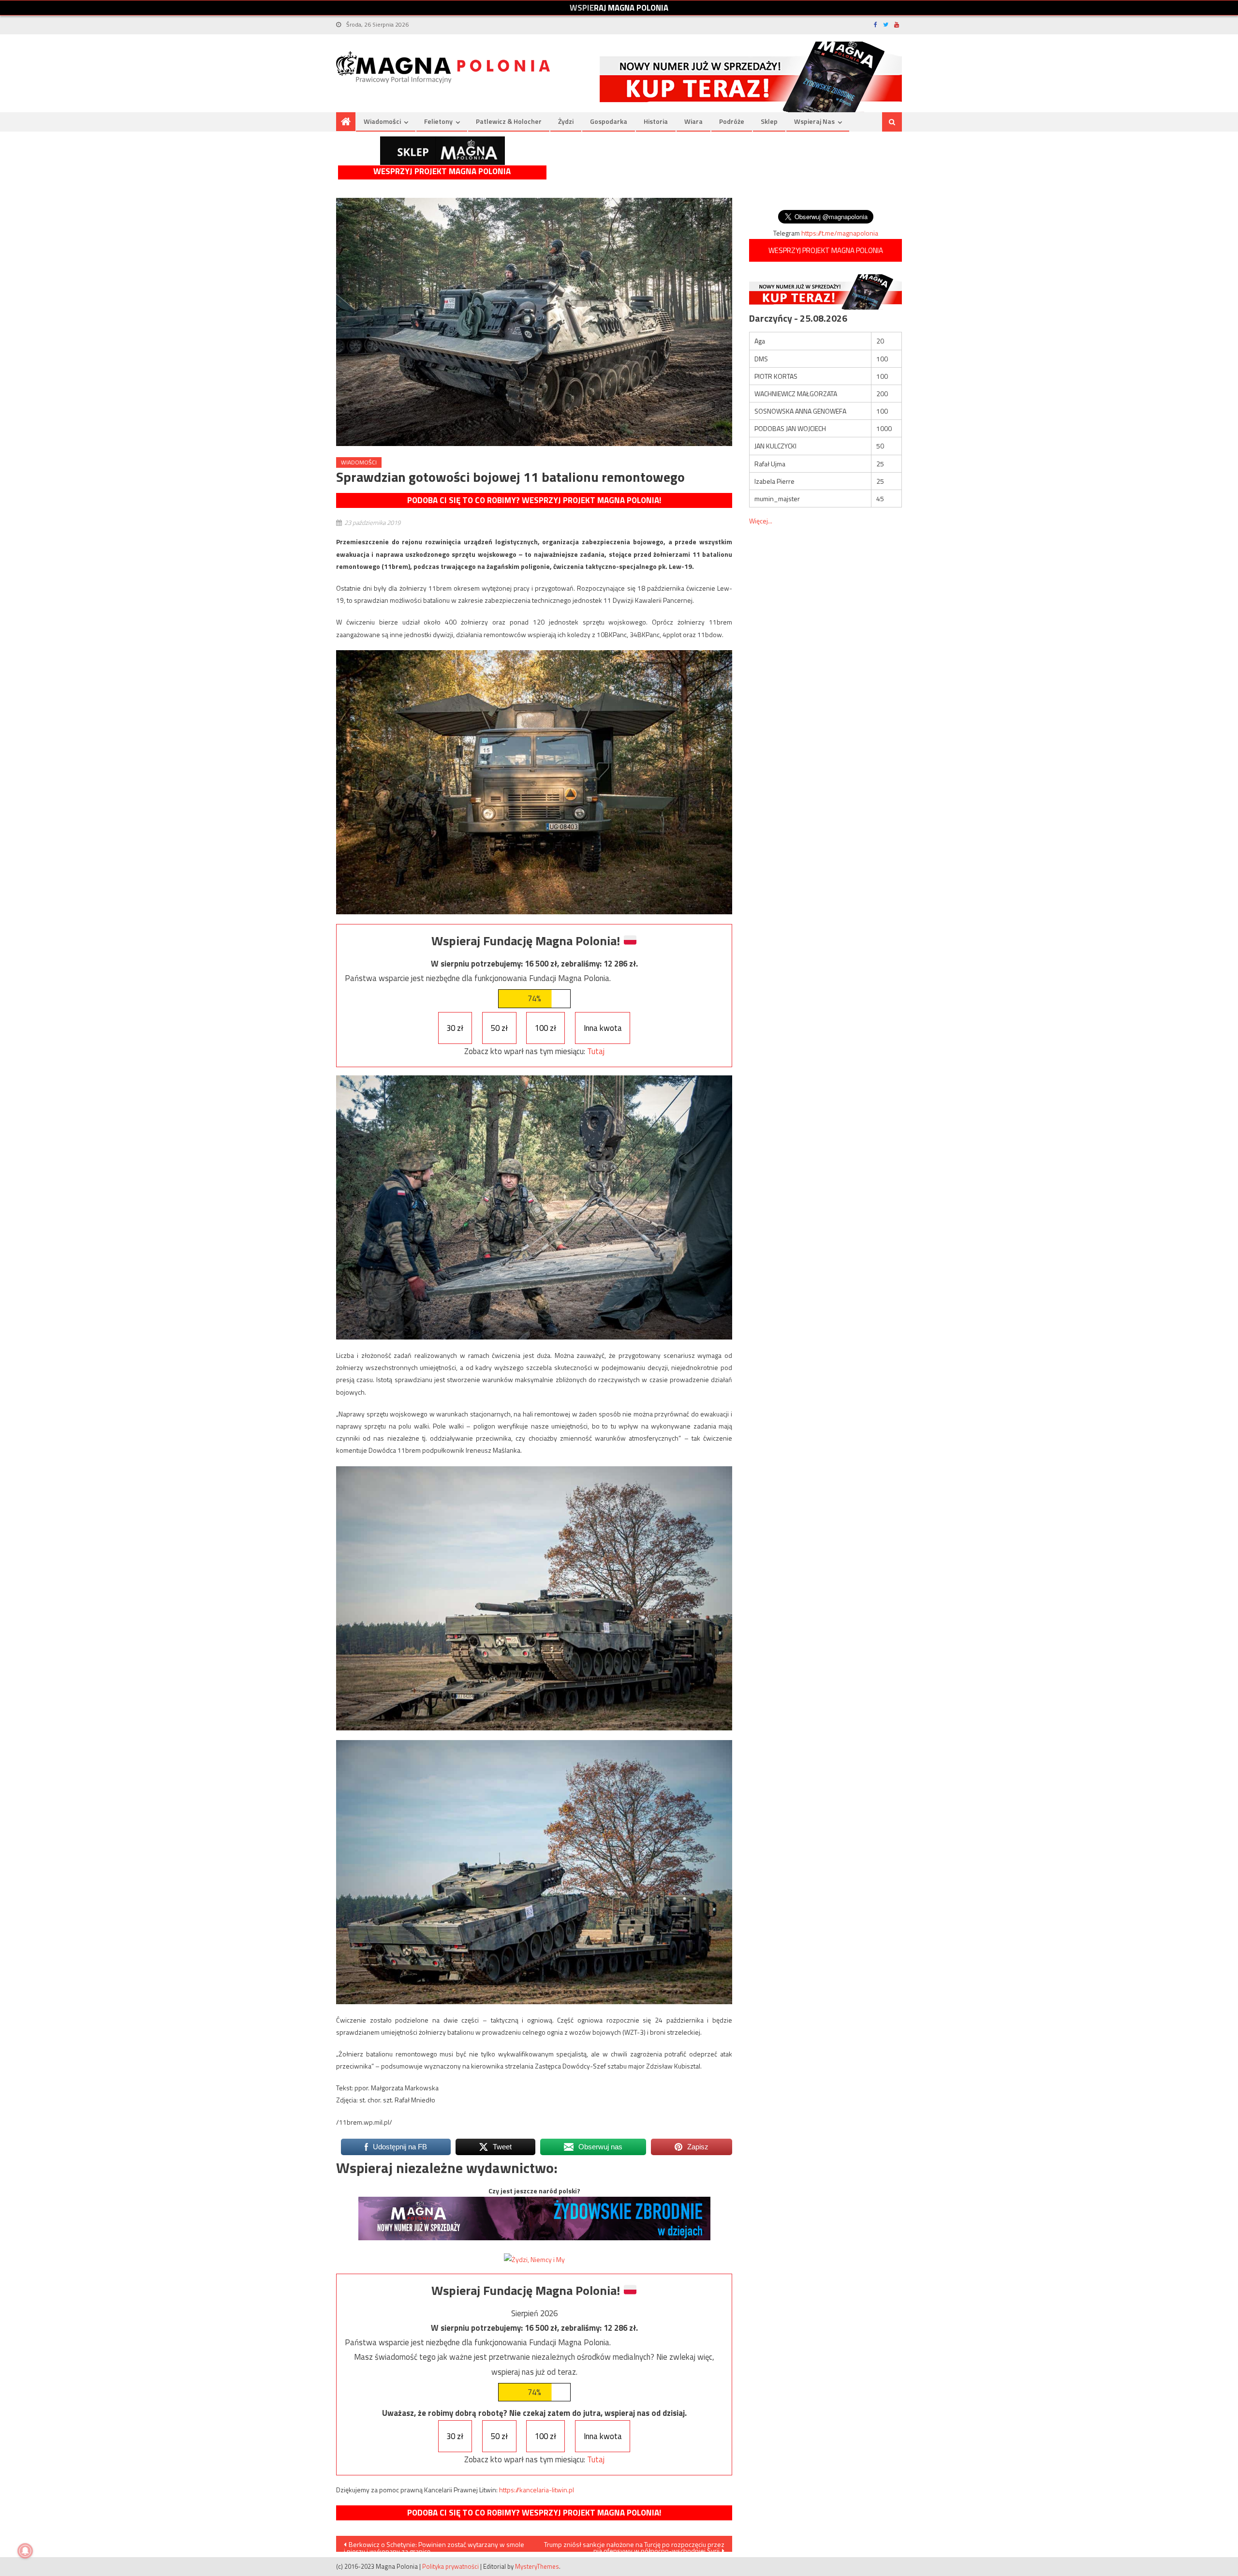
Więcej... (761, 521)
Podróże (732, 121)
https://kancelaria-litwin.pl (537, 2490)
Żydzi (566, 121)
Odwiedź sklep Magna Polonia (442, 151)
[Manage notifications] (25, 2551)
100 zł (545, 1028)
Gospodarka (609, 121)
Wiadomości (382, 121)
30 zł (455, 1028)
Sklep (769, 121)
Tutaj (596, 1051)
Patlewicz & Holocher (509, 121)
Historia (656, 121)
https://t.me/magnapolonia (840, 233)
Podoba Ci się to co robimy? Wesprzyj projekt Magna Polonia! (534, 500)
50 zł (499, 1028)
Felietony (438, 121)
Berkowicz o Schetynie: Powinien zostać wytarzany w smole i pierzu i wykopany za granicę (434, 2546)
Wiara (693, 121)
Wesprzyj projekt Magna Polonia (442, 171)
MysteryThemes (537, 2566)
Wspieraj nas (814, 121)
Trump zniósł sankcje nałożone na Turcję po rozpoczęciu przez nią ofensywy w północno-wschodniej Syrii (634, 2546)
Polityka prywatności (450, 2566)
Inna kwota (603, 1028)
